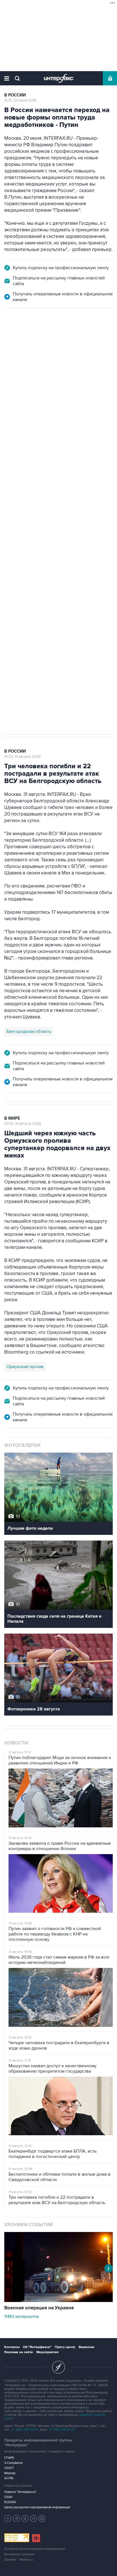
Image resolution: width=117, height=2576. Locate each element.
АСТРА (9, 2478)
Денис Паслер (53, 515)
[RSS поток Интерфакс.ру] (34, 2519)
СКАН (8, 2497)
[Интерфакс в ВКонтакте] (25, 2519)
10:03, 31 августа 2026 (23, 757)
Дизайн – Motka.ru (19, 2560)
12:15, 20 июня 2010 (20, 100)
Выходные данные (19, 2554)
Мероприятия (47, 2352)
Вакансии (86, 2347)
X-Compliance (13, 2463)
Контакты (12, 2347)
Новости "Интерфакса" (20, 2492)
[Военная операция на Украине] (58, 2301)
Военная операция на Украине (39, 2308)
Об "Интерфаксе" (37, 2347)
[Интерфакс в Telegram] (16, 2519)
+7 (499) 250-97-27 (62, 2430)
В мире (12, 1118)
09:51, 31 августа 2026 (23, 1124)
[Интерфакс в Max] (42, 2519)
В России (15, 95)
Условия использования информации (35, 2549)
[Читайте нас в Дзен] (8, 2519)
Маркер (10, 2473)
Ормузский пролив (25, 1367)
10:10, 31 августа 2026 (22, 339)
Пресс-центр (65, 2347)
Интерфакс (59, 78)
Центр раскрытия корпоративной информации (37, 2507)
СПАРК (9, 2458)
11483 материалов (21, 2316)
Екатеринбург (20, 515)
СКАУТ (9, 2468)
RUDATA (10, 2502)
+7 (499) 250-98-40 (25, 2430)
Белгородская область (29, 1031)
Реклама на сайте (19, 2352)
